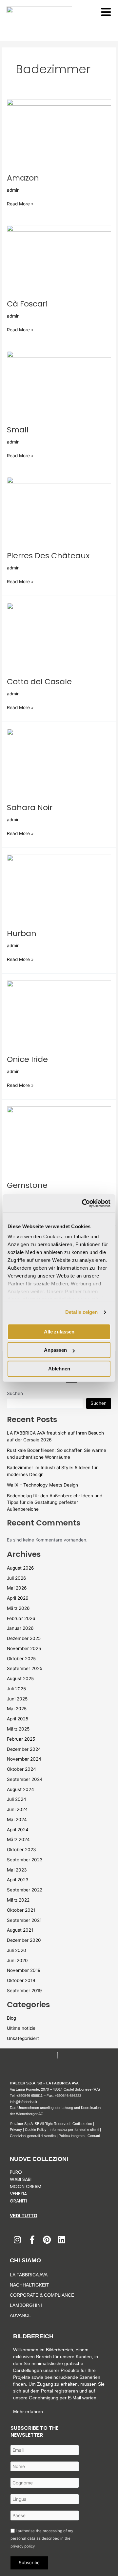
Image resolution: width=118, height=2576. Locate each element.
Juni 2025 (17, 1699)
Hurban (22, 933)
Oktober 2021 (21, 1910)
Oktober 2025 (21, 1659)
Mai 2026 (17, 1588)
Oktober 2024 (21, 1769)
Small (18, 430)
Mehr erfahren (28, 2411)
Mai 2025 (17, 1709)
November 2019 (24, 1970)
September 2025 (25, 1668)
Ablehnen (59, 1369)
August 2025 (20, 1679)
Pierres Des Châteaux (48, 556)
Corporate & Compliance (42, 2295)
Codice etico (82, 2124)
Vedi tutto (24, 2216)
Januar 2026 (20, 1628)
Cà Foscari (27, 304)
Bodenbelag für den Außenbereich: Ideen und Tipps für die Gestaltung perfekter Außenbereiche (55, 1502)
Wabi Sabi (21, 2179)
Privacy (16, 2130)
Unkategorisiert (23, 2038)
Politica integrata (72, 2136)
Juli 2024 (17, 1799)
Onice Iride (27, 1059)
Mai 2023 (17, 1870)
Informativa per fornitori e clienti (75, 2130)
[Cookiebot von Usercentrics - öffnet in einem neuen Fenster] (83, 1203)
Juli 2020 (17, 1950)
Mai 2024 (17, 1819)
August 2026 (20, 1568)
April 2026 (18, 1598)
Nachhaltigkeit (29, 2285)
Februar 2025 (21, 1739)
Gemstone (27, 1185)
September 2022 (25, 1890)
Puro (16, 2172)
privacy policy (23, 2546)
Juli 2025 (16, 1689)
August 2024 (20, 1789)
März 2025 (18, 1729)
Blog (11, 2018)
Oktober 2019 (21, 1980)
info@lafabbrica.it (23, 2102)
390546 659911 (30, 2096)
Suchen (15, 1393)
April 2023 (18, 1880)
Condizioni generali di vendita (33, 2136)
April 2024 (18, 1830)
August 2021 (20, 1930)
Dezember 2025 (24, 1638)
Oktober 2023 (21, 1850)
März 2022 (18, 1900)
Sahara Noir (30, 807)
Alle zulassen (59, 1332)
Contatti (94, 2136)
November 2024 (24, 1759)
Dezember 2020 (24, 1940)
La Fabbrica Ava (29, 2275)
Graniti (19, 2201)
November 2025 (24, 1648)
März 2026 (18, 1608)
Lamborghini (26, 2305)
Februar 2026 (21, 1618)
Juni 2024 (17, 1809)
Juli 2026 (17, 1578)
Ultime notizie (21, 2028)
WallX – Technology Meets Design (42, 1485)
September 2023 (25, 1860)
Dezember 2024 (24, 1749)
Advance (20, 2315)
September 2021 (24, 1920)
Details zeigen (81, 1312)
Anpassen (55, 1350)
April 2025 (18, 1719)
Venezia (18, 2194)
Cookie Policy (36, 2130)
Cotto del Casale (39, 681)
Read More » (20, 203)
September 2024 (25, 1779)
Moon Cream (26, 2186)
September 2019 (24, 1991)
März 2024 (18, 1839)
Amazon (23, 178)
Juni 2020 (17, 1960)
